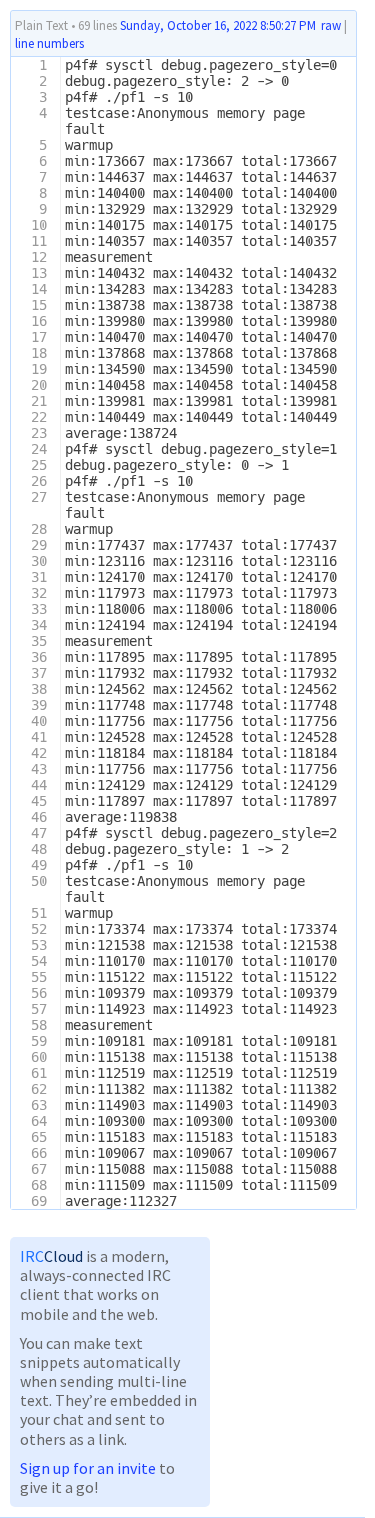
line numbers (49, 44)
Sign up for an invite (88, 1468)
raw (331, 25)
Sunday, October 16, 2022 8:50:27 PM (218, 25)
